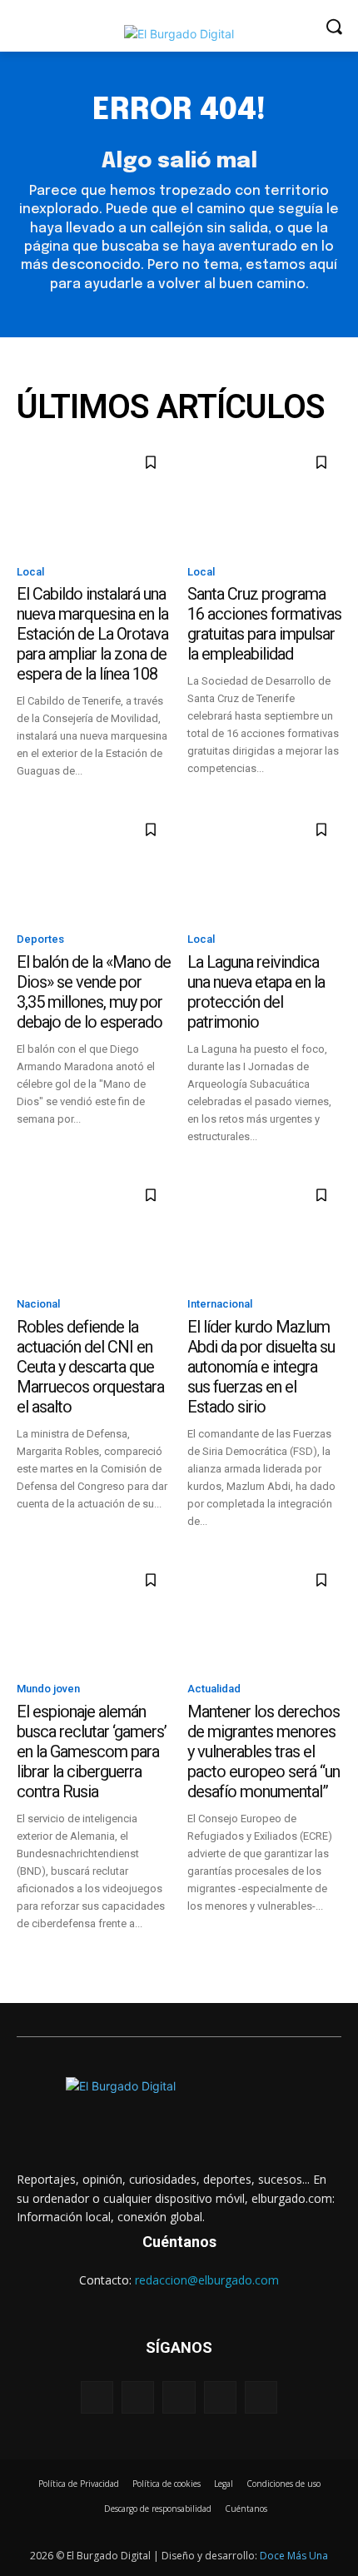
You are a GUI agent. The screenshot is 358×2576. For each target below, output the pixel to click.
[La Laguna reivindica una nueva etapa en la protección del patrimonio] (264, 864)
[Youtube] (261, 2397)
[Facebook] (97, 2397)
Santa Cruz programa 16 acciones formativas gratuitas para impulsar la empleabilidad (264, 624)
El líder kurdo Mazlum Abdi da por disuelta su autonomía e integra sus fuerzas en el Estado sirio (261, 1367)
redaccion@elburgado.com (207, 2280)
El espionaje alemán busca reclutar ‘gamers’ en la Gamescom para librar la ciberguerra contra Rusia (92, 1751)
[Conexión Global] (179, 34)
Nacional (38, 1304)
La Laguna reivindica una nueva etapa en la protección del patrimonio (256, 992)
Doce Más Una (294, 2556)
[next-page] (54, 1943)
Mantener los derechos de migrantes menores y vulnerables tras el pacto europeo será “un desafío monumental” (264, 1751)
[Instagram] (138, 2397)
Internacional (220, 1304)
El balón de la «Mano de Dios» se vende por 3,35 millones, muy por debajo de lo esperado (94, 992)
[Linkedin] (179, 2397)
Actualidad (214, 1689)
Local (30, 572)
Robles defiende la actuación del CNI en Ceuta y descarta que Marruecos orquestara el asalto (90, 1367)
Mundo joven (48, 1689)
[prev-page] (27, 1943)
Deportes (40, 939)
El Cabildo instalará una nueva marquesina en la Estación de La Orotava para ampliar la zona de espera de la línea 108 (92, 634)
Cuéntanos (179, 2242)
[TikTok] (220, 2397)
